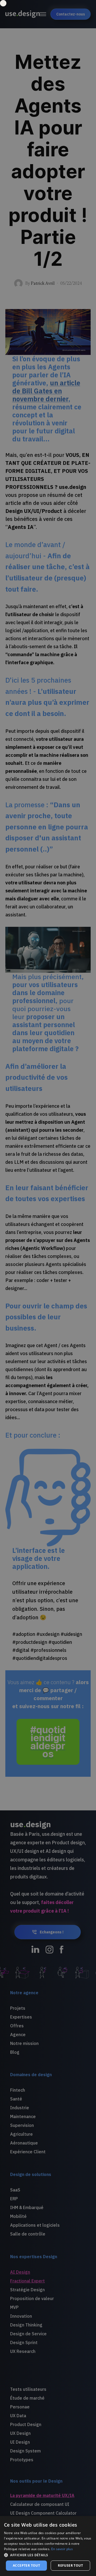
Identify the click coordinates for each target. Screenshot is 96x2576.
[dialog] (48, 2546)
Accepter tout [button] (26, 2565)
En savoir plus (62, 2549)
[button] (48, 2555)
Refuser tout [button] (70, 2565)
